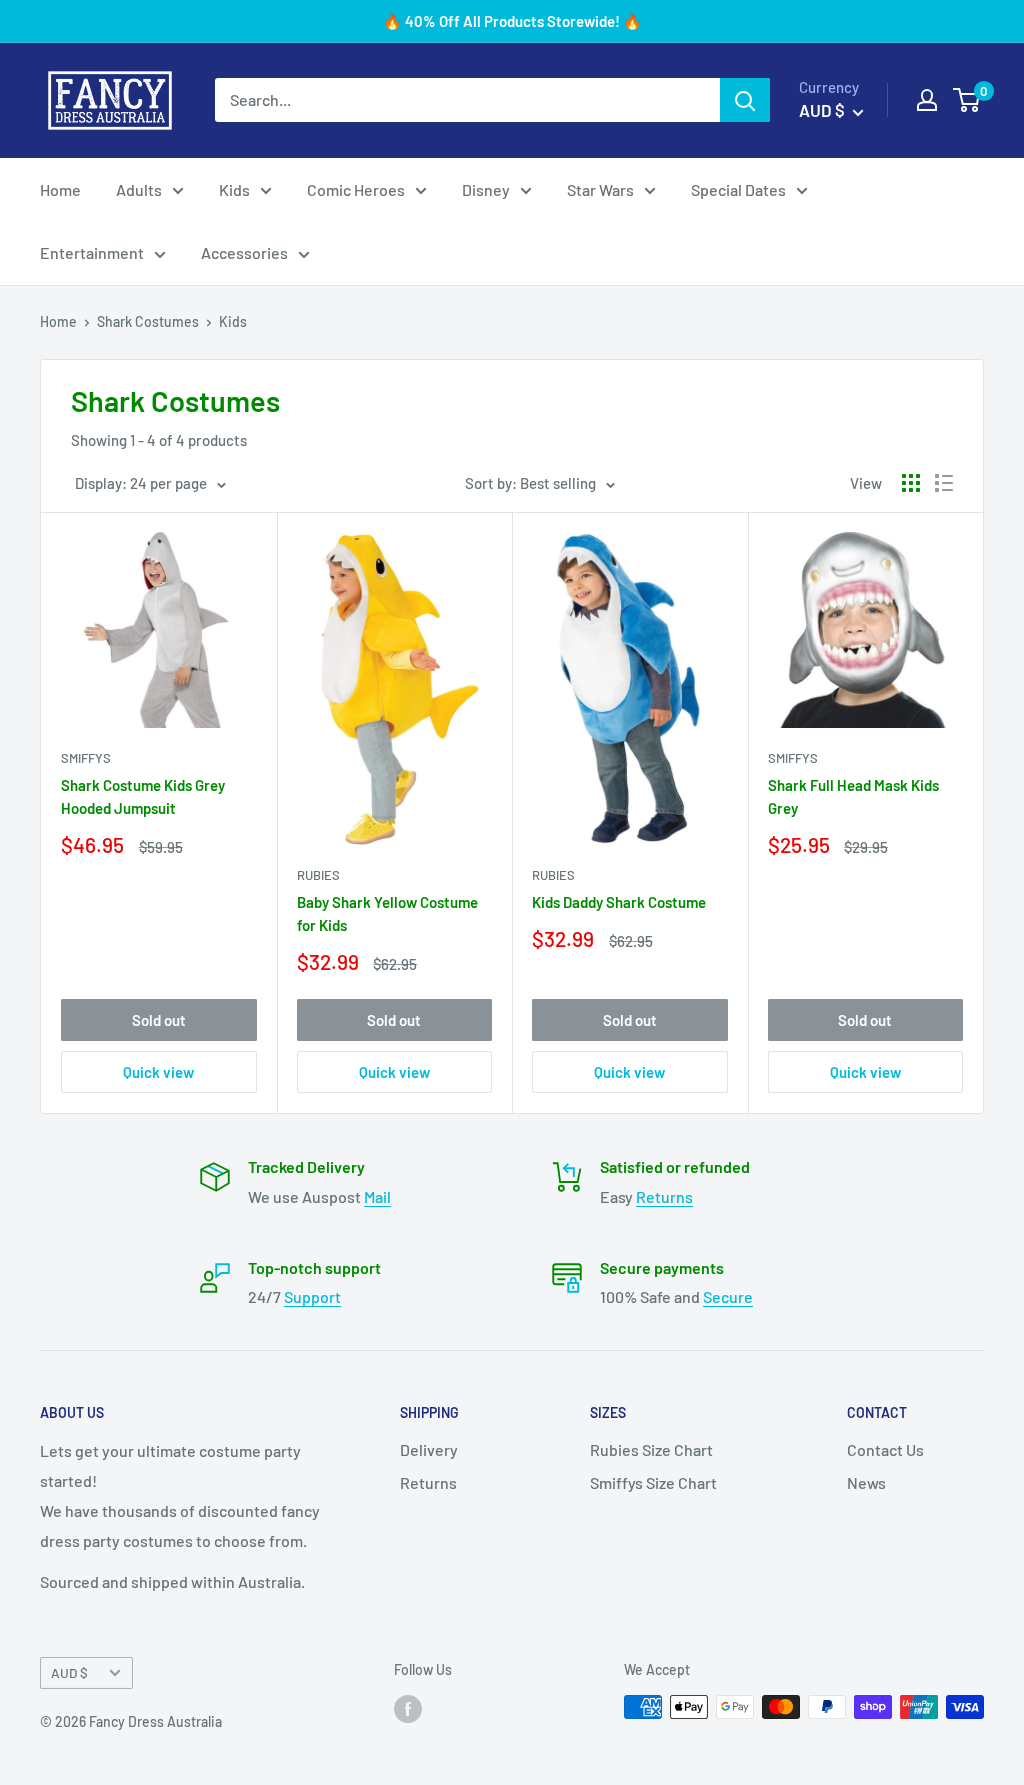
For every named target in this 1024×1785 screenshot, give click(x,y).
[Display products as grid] (911, 483)
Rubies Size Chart (651, 1449)
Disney (486, 189)
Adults (139, 189)
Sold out (159, 1020)
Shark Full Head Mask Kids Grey (853, 796)
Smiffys (86, 758)
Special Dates (738, 189)
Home (60, 189)
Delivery (429, 1449)
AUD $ (69, 1672)
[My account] (927, 100)
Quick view (158, 1072)
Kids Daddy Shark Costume (619, 902)
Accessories (244, 252)
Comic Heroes (356, 189)
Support (312, 1296)
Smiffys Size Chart (653, 1482)
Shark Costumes (148, 321)
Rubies (318, 875)
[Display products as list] (944, 483)
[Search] (745, 100)
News (866, 1482)
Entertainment (92, 252)
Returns (664, 1196)
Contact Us (885, 1449)
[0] (967, 100)
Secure (728, 1296)
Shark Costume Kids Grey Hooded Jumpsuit (143, 796)
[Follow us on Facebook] (408, 1709)
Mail (377, 1196)
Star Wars (600, 189)
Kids (234, 189)
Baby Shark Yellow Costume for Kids (387, 913)
